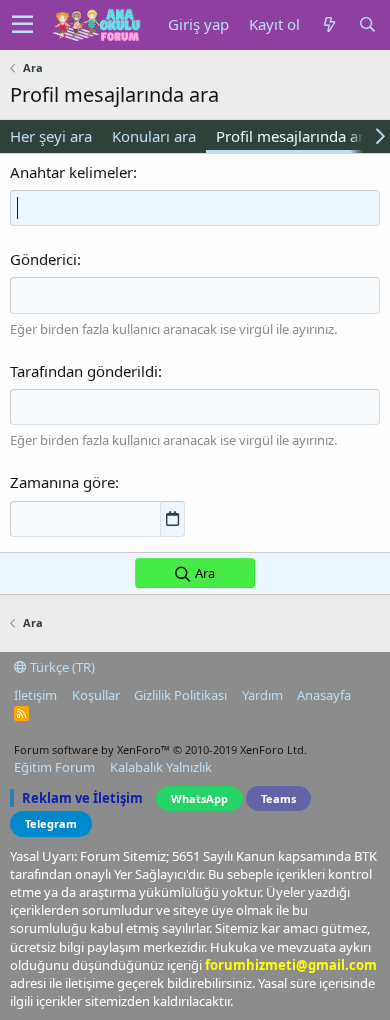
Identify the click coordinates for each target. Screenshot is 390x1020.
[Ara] (367, 24)
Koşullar (96, 695)
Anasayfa (324, 695)
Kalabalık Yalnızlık (161, 767)
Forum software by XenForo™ (160, 749)
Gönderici (43, 259)
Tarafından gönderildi (84, 371)
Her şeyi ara (51, 136)
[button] (22, 25)
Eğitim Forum (54, 767)
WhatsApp (199, 798)
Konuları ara (154, 136)
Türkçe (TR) (61, 667)
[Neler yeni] (329, 24)
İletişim (35, 695)
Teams (278, 798)
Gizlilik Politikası (180, 695)
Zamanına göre (62, 482)
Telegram (51, 823)
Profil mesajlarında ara (294, 136)
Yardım (262, 695)
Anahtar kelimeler (71, 172)
